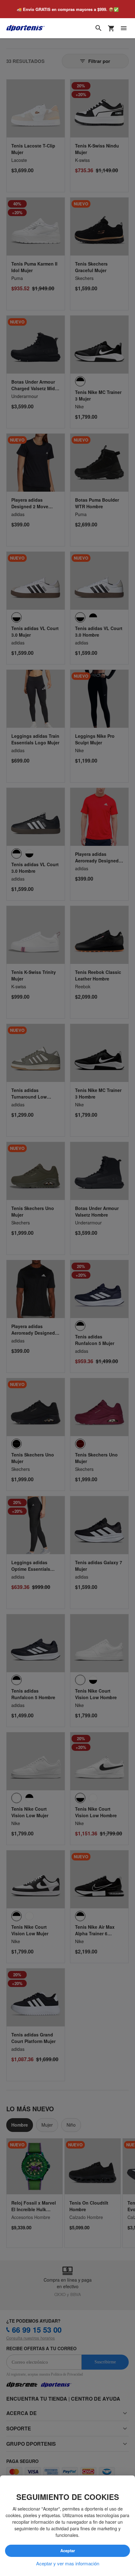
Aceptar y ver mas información (68, 2563)
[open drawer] (124, 28)
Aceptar (67, 2551)
